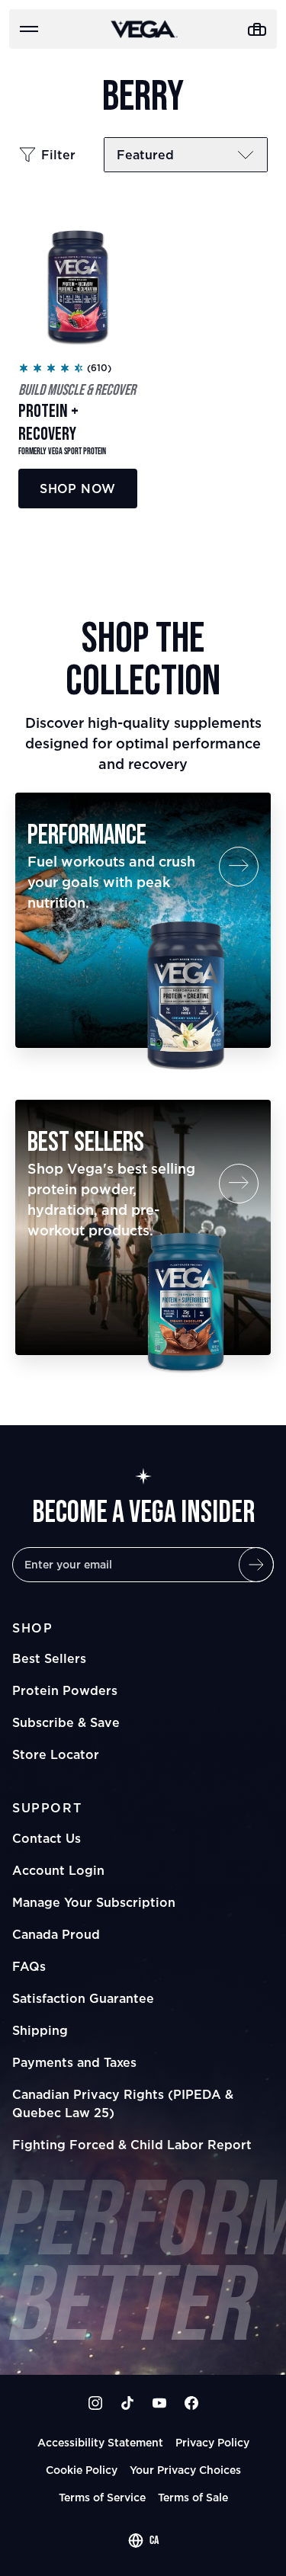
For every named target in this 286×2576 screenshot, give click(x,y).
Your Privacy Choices (185, 2470)
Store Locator (56, 1754)
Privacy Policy (212, 2442)
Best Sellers (49, 1658)
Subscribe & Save (66, 1722)
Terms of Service (102, 2497)
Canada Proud (56, 1934)
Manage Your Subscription (94, 1902)
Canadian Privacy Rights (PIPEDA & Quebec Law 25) (123, 2103)
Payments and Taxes (74, 2062)
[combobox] (143, 2541)
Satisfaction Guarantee (83, 1998)
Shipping (40, 2030)
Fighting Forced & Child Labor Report (132, 2145)
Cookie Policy (82, 2470)
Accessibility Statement (100, 2442)
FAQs (29, 1966)
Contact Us (47, 1838)
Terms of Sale (193, 2497)
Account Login (58, 1870)
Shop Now (77, 489)
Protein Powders (65, 1690)
